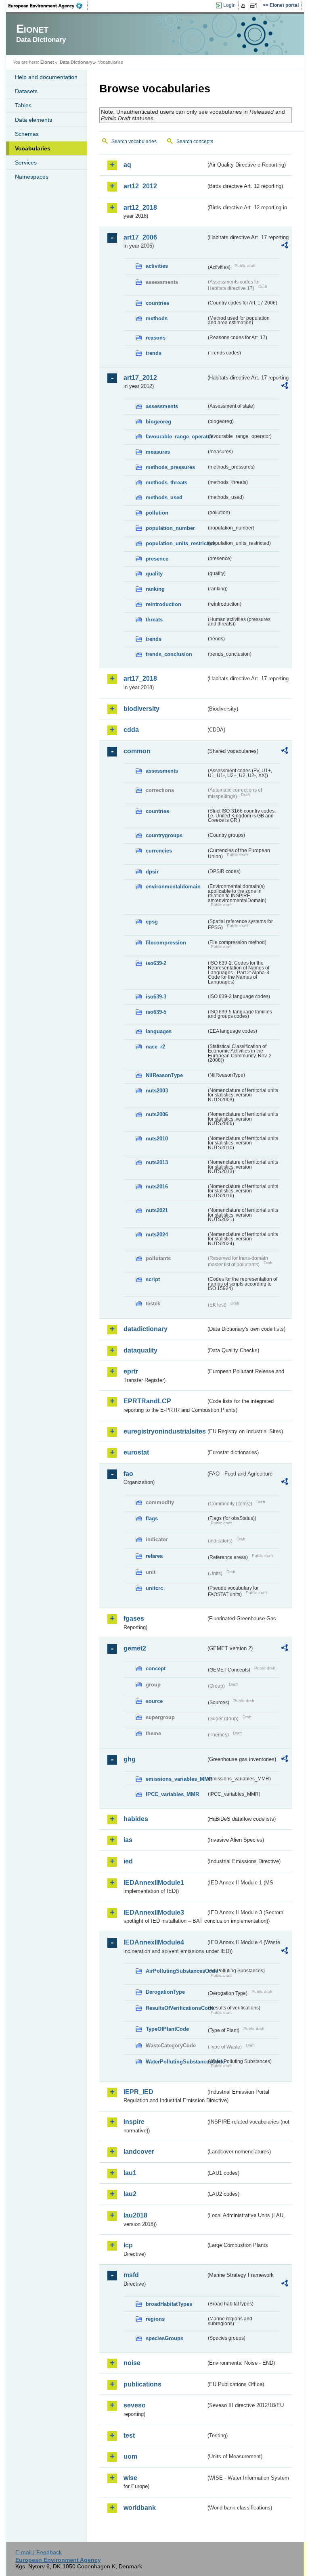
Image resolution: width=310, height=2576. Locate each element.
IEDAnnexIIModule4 (154, 1942)
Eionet (47, 62)
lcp (128, 2245)
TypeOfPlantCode (167, 2029)
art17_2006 (140, 237)
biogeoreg (158, 422)
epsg (152, 922)
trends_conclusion (169, 654)
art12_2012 (140, 186)
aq (127, 165)
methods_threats (167, 482)
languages (159, 1031)
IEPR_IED (138, 2092)
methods (157, 318)
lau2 (130, 2194)
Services (26, 163)
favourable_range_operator (176, 437)
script (153, 1279)
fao (128, 1474)
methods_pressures (170, 467)
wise (130, 2478)
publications (142, 2384)
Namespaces (32, 177)
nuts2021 (157, 1210)
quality (154, 574)
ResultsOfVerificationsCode (176, 2008)
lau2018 (135, 2215)
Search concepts (195, 142)
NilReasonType (164, 1075)
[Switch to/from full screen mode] (255, 6)
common (137, 751)
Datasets (26, 91)
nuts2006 (157, 1114)
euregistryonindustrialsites (165, 1431)
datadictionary (146, 1329)
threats (154, 620)
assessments (162, 406)
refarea (154, 1556)
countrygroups (164, 835)
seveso (135, 2405)
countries (157, 303)
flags (152, 1518)
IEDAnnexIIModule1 (154, 1883)
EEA (48, 6)
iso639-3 (156, 997)
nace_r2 (155, 1047)
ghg (130, 1759)
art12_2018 (140, 207)
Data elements (34, 120)
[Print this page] (244, 6)
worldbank (140, 2508)
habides (136, 1819)
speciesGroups (164, 2338)
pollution (157, 513)
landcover (139, 2152)
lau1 (130, 2173)
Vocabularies (33, 148)
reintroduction (163, 604)
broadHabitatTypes (169, 2304)
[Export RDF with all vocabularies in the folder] (285, 246)
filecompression (166, 943)
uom (130, 2456)
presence (157, 559)
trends (154, 353)
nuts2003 (157, 1091)
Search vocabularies (134, 142)
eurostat (136, 1452)
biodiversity (141, 709)
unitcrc (154, 1588)
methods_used (164, 497)
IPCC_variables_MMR (172, 1794)
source (154, 1701)
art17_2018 (140, 678)
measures (158, 452)
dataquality (140, 1350)
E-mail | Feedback (39, 2552)
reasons (156, 338)
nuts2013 (157, 1162)
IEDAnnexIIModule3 (154, 1912)
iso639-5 (156, 1012)
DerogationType (165, 1992)
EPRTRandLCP (147, 1401)
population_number (170, 528)
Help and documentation (46, 77)
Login (229, 5)
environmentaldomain (173, 887)
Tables (23, 105)
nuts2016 (157, 1187)
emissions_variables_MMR (176, 1779)
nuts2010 (157, 1139)
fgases (134, 1618)
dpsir (152, 872)
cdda (131, 730)
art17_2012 (140, 378)
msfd (131, 2275)
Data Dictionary (76, 62)
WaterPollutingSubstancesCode (176, 2062)
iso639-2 (156, 963)
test (129, 2435)
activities (157, 266)
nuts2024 (157, 1235)
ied (128, 1861)
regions (155, 2319)
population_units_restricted (176, 543)
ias (128, 1840)
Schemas (27, 134)
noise (132, 2363)
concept (156, 1668)
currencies (159, 851)
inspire (134, 2122)
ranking (155, 589)
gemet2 (135, 1648)
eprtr (131, 1371)
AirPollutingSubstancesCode (176, 1971)
